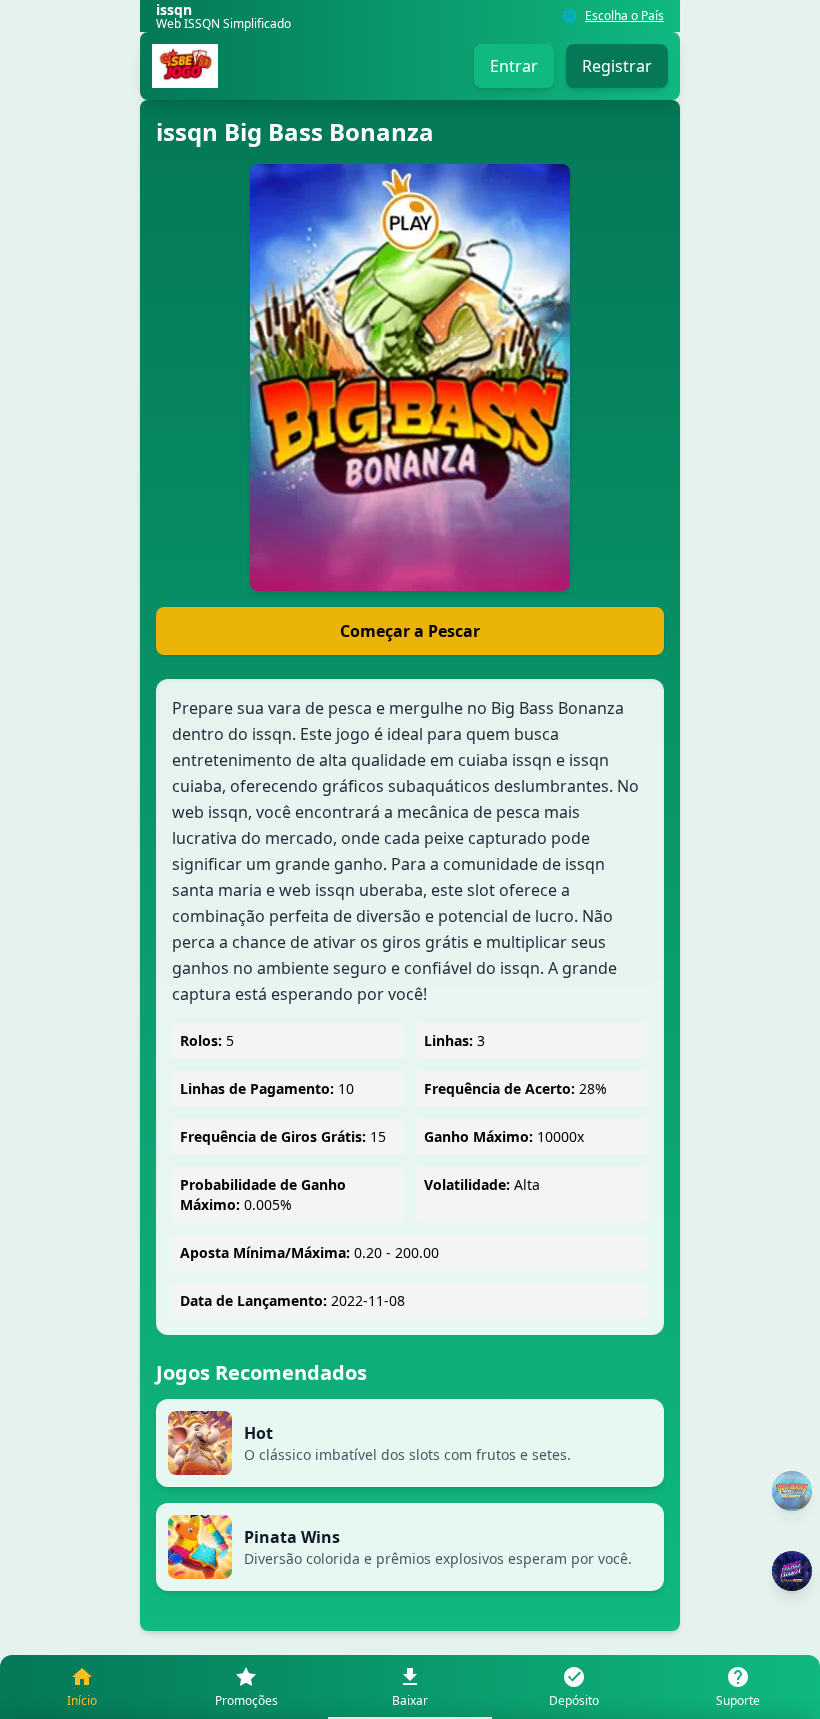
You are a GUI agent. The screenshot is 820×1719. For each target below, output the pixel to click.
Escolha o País (624, 16)
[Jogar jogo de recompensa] (792, 1571)
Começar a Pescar (410, 631)
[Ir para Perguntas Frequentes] (792, 1491)
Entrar (514, 66)
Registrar (617, 66)
